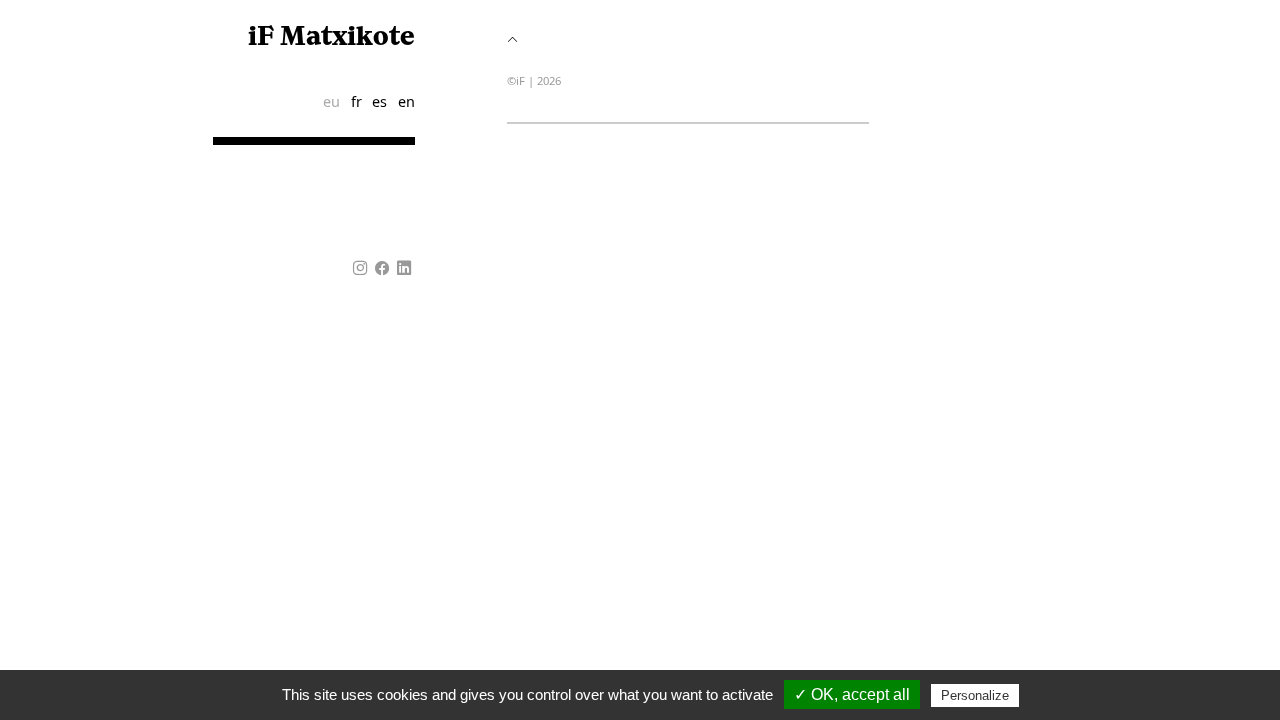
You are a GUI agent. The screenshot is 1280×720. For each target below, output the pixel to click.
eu (331, 101)
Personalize (975, 695)
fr (356, 101)
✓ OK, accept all (852, 694)
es (379, 101)
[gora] (512, 39)
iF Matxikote (331, 37)
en (406, 101)
